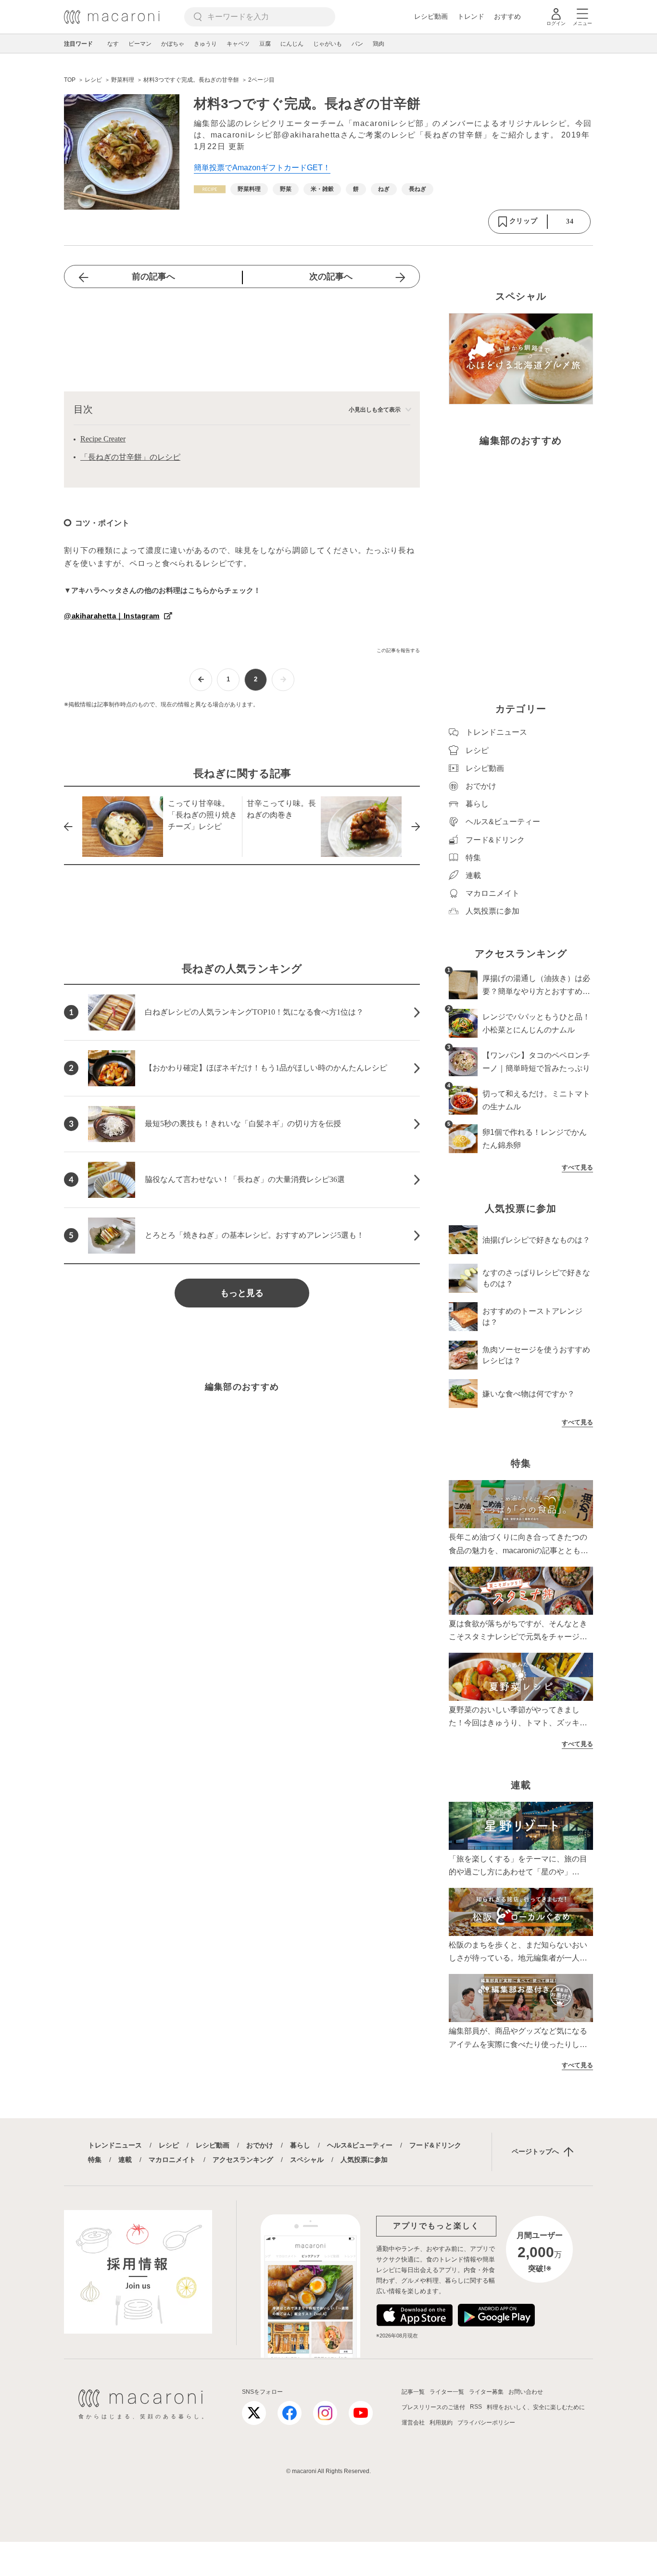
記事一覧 (413, 2392)
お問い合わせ (526, 2392)
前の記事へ (153, 276)
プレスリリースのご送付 (433, 2407)
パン (357, 44)
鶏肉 (379, 44)
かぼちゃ (173, 44)
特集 (95, 2160)
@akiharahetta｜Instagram (112, 616)
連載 (125, 2160)
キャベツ (238, 44)
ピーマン (140, 44)
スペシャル (307, 2160)
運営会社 (413, 2423)
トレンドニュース (115, 2145)
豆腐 (265, 44)
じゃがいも (328, 44)
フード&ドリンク (435, 2145)
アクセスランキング (243, 2160)
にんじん (292, 44)
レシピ (169, 2145)
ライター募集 (486, 2392)
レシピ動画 (431, 16)
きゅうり (205, 44)
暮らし (300, 2145)
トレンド (471, 16)
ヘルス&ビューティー (360, 2145)
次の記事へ (331, 276)
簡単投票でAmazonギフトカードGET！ (262, 168)
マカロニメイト (172, 2160)
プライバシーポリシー (486, 2423)
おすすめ (507, 16)
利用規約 (441, 2423)
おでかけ (260, 2145)
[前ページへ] (201, 680)
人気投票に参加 (364, 2160)
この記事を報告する (398, 650)
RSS (476, 2407)
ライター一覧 (447, 2392)
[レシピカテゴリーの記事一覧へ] (210, 189)
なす (113, 44)
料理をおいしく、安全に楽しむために (536, 2407)
